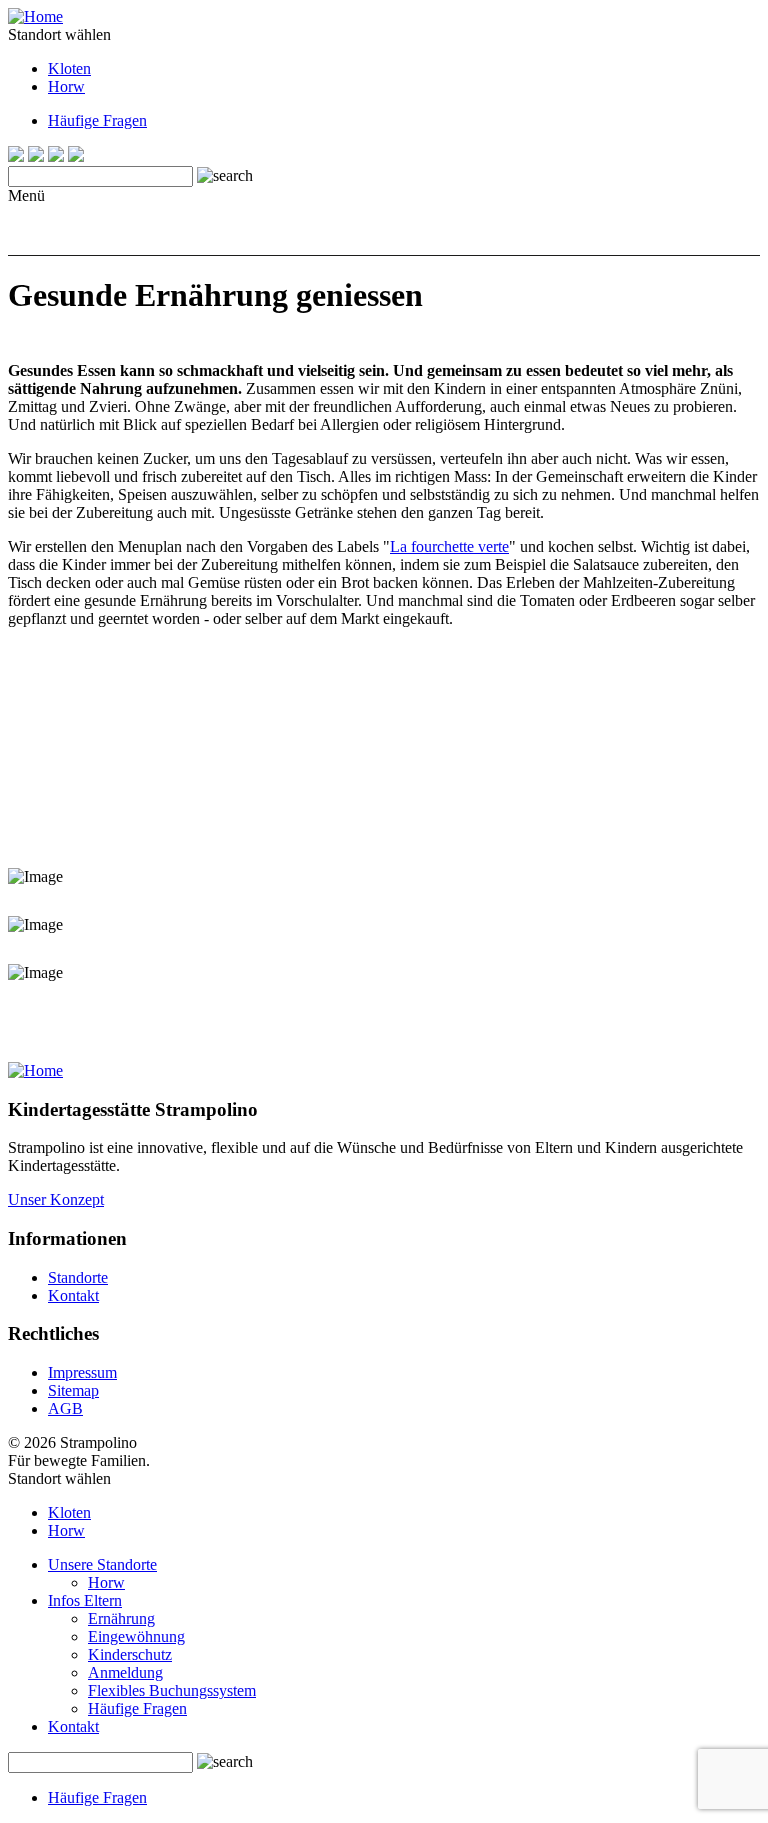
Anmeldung (125, 1672)
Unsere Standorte (102, 1564)
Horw (66, 86)
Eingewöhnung (136, 1636)
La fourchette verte (449, 546)
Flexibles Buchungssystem (172, 1690)
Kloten (69, 68)
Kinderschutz (130, 1654)
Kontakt (73, 1295)
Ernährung (121, 1618)
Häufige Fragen (97, 120)
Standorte (78, 1277)
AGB (65, 1408)
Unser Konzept (56, 1199)
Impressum (82, 1372)
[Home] (35, 16)
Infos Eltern (85, 1600)
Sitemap (73, 1390)
